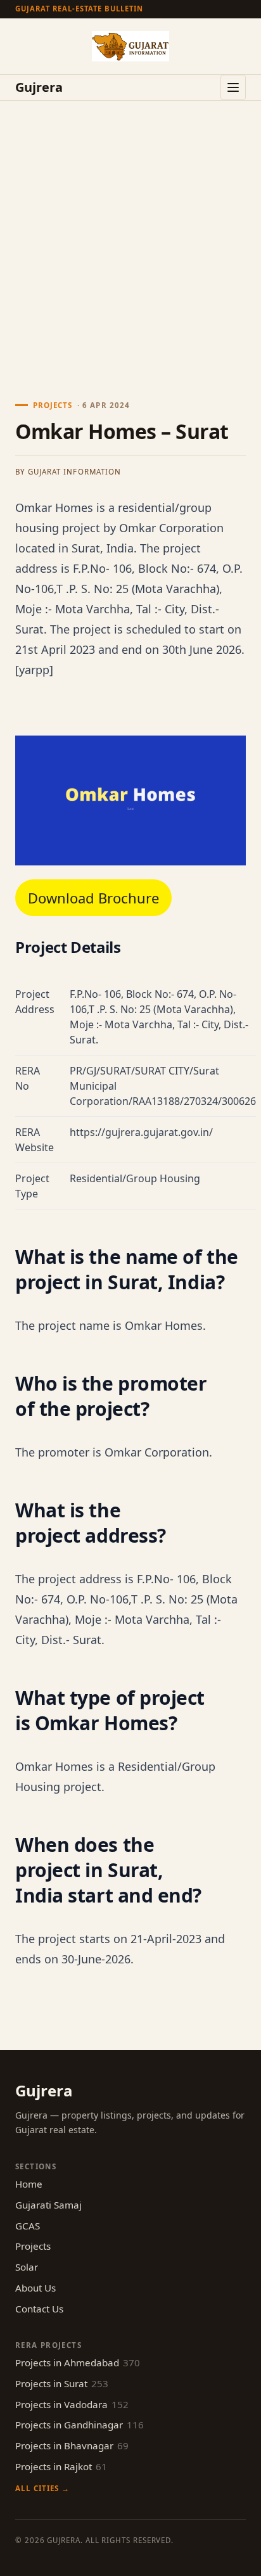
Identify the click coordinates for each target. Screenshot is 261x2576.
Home (29, 2184)
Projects (33, 2246)
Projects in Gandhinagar (80, 2425)
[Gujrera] (130, 46)
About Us (35, 2288)
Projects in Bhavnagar (72, 2445)
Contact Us (39, 2309)
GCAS (28, 2226)
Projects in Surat (62, 2383)
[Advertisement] (130, 238)
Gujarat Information (74, 472)
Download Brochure (93, 898)
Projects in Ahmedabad (78, 2362)
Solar (27, 2267)
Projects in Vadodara (72, 2404)
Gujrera (39, 87)
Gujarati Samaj (48, 2205)
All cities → (42, 2488)
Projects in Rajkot (61, 2466)
